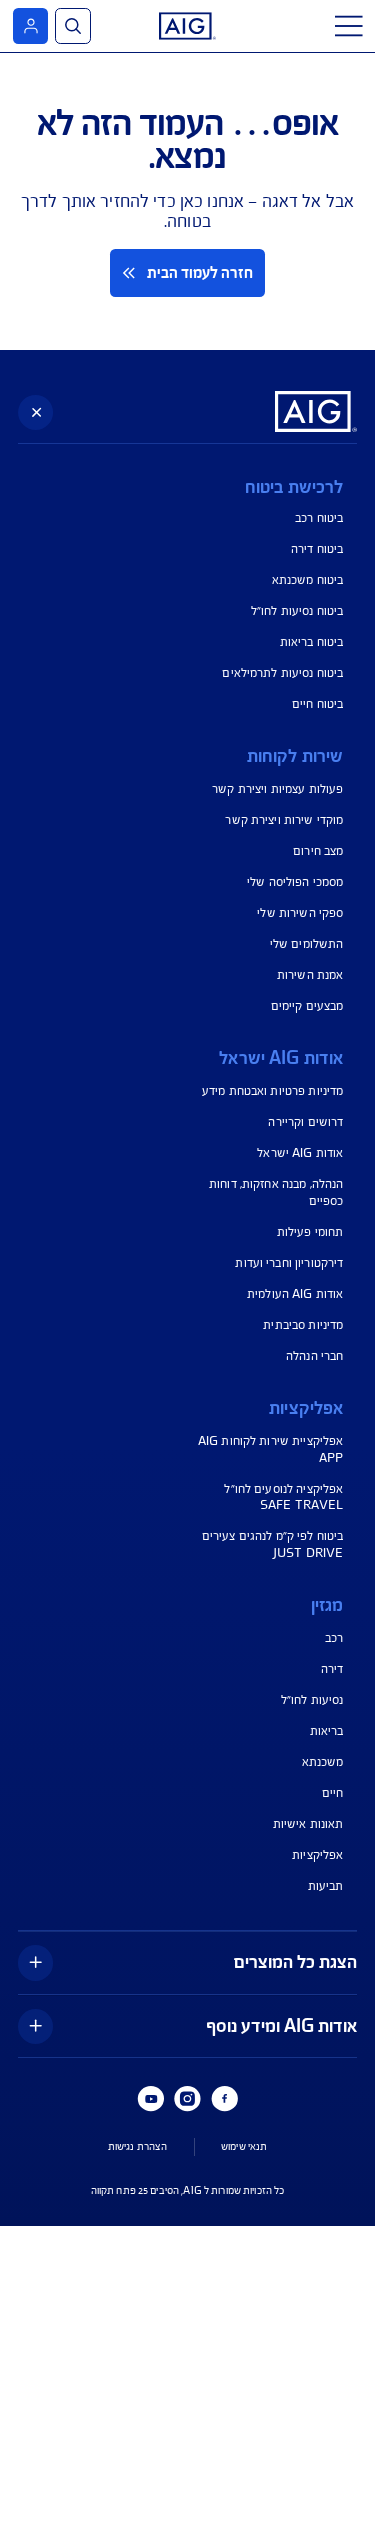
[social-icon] (224, 2099)
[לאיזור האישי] (30, 25)
